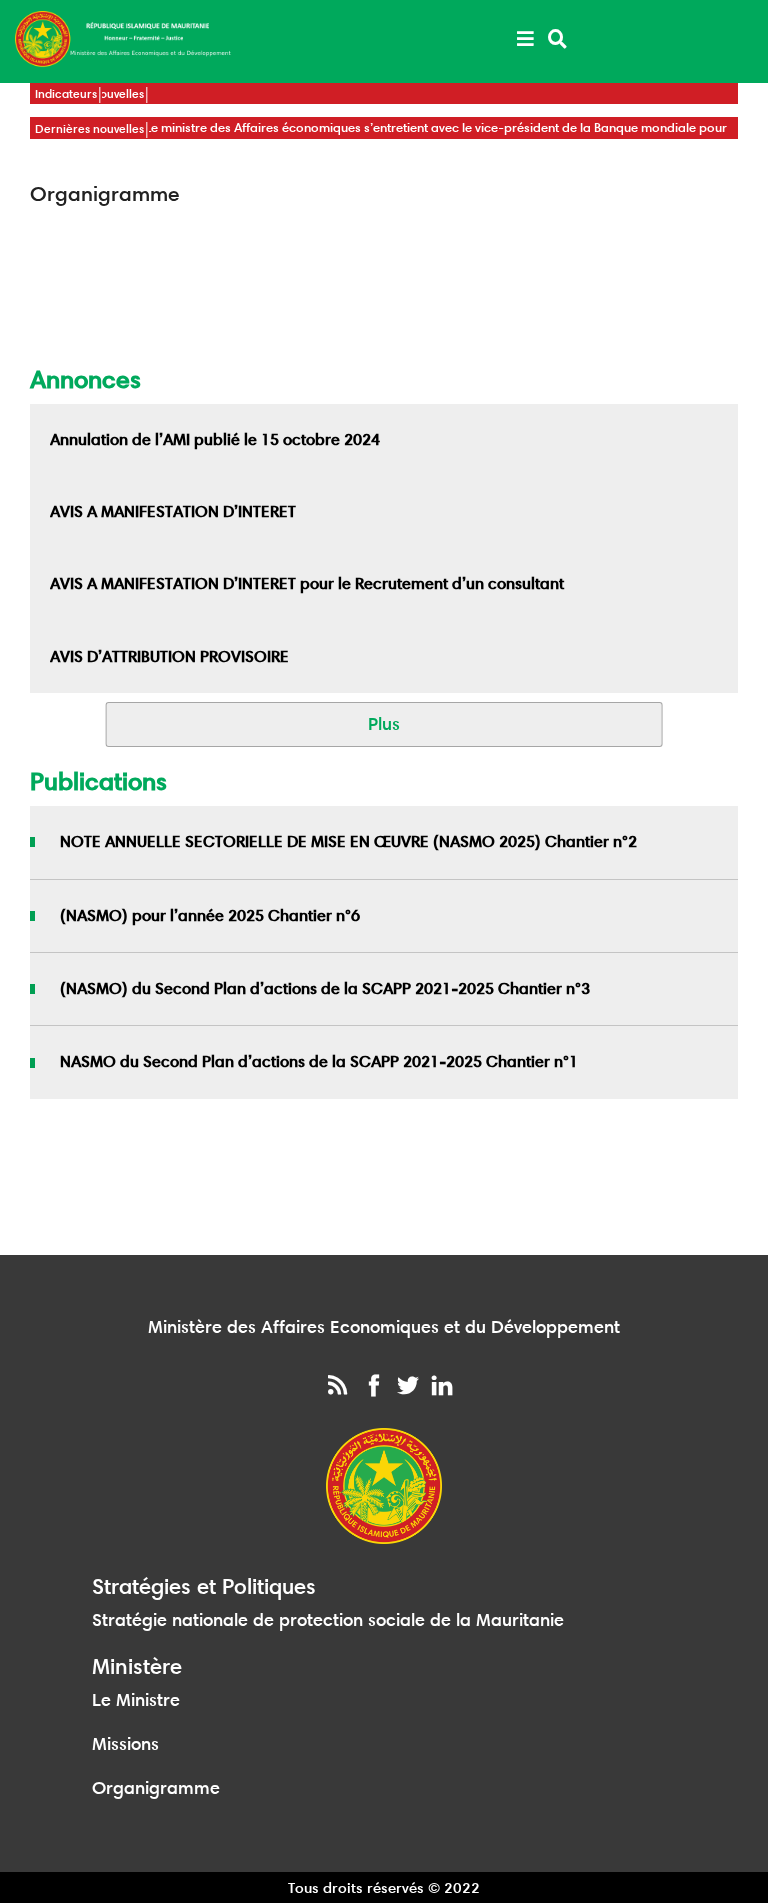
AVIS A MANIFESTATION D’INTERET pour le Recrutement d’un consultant (307, 583)
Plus (384, 724)
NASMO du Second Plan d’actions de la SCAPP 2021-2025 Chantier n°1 (319, 1061)
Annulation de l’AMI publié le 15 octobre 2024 (215, 439)
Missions (125, 1744)
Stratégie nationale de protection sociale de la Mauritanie (328, 1620)
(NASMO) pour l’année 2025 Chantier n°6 (210, 915)
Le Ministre (136, 1700)
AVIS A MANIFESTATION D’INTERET (173, 511)
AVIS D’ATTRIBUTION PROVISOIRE (169, 656)
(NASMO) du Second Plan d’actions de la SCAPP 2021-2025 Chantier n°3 (325, 988)
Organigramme (156, 1788)
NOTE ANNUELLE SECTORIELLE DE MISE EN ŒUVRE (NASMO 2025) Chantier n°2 (348, 841)
